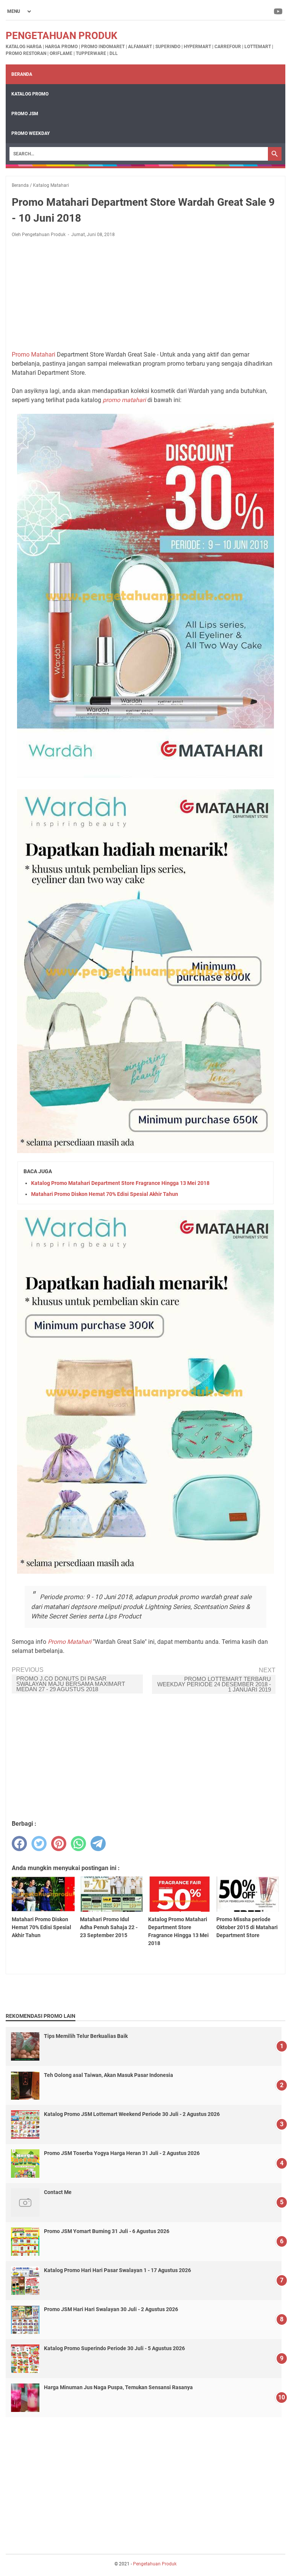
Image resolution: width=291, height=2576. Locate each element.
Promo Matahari (34, 354)
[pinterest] (59, 1844)
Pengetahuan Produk (62, 36)
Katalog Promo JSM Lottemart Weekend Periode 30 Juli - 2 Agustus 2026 (132, 2114)
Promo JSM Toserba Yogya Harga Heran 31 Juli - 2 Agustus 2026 (122, 2153)
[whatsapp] (78, 1844)
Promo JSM (25, 114)
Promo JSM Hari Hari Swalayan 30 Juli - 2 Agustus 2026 (111, 2309)
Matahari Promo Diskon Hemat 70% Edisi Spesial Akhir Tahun (105, 1194)
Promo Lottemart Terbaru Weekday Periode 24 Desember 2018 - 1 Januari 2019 (214, 1684)
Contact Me (58, 2192)
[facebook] (19, 1844)
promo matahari (124, 400)
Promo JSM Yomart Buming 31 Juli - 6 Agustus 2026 (107, 2231)
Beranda (22, 74)
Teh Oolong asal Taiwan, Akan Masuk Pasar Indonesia (109, 2075)
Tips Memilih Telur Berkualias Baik (86, 2036)
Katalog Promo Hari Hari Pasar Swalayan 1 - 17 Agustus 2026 (117, 2270)
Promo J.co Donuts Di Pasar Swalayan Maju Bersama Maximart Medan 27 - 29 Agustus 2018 (71, 1684)
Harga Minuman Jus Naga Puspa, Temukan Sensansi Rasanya (118, 2387)
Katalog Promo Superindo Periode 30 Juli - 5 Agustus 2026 (114, 2348)
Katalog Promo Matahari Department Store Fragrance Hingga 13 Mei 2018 (120, 1183)
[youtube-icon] (279, 11)
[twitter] (39, 1844)
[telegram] (98, 1844)
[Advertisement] (145, 294)
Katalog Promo (30, 94)
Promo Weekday (31, 133)
